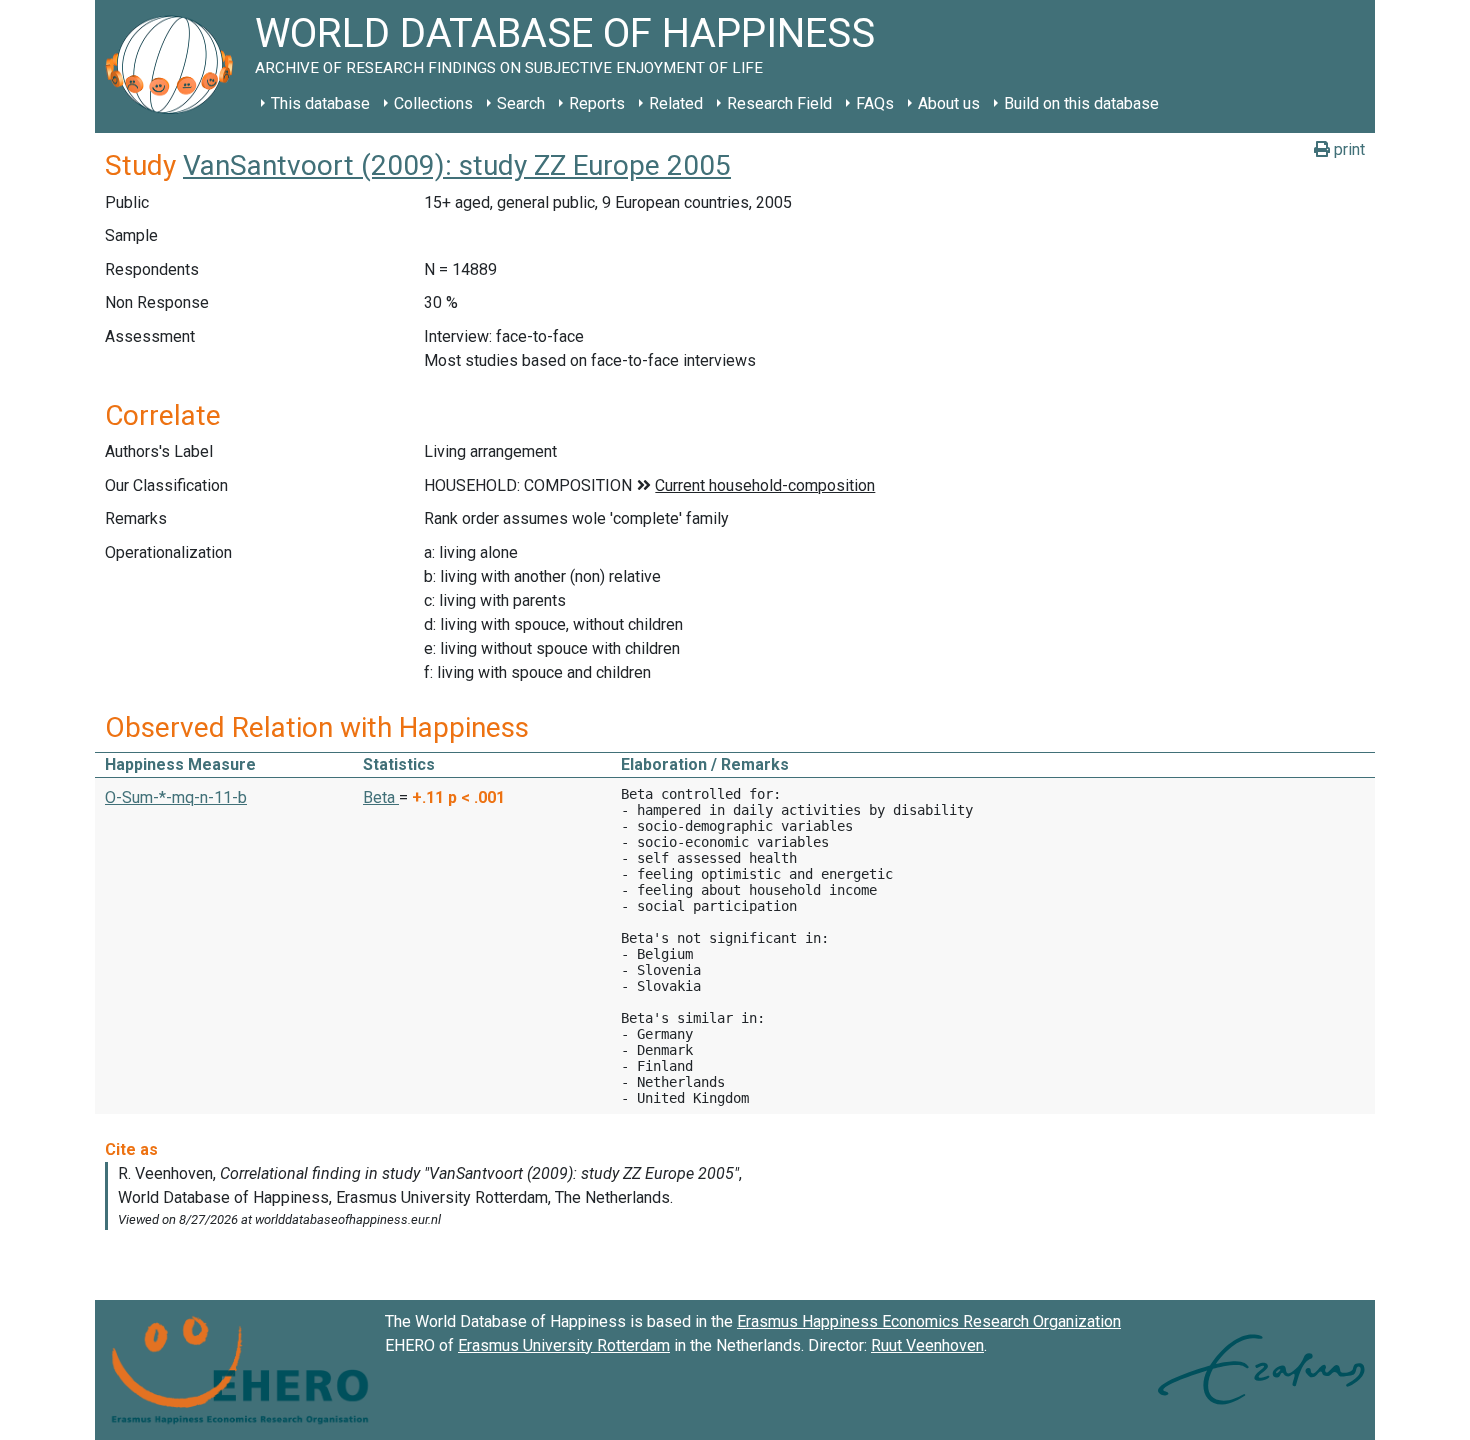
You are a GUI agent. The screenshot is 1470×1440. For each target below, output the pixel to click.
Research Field (779, 103)
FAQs (875, 103)
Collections (433, 103)
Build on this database (1081, 103)
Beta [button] (381, 797)
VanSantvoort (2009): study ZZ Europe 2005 (457, 165)
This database (320, 103)
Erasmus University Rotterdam (564, 1345)
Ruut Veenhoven (927, 1345)
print (1347, 149)
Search (521, 103)
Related (676, 103)
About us (949, 103)
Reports (597, 103)
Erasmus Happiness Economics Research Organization (929, 1321)
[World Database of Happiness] (175, 66)
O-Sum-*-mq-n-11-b (176, 797)
